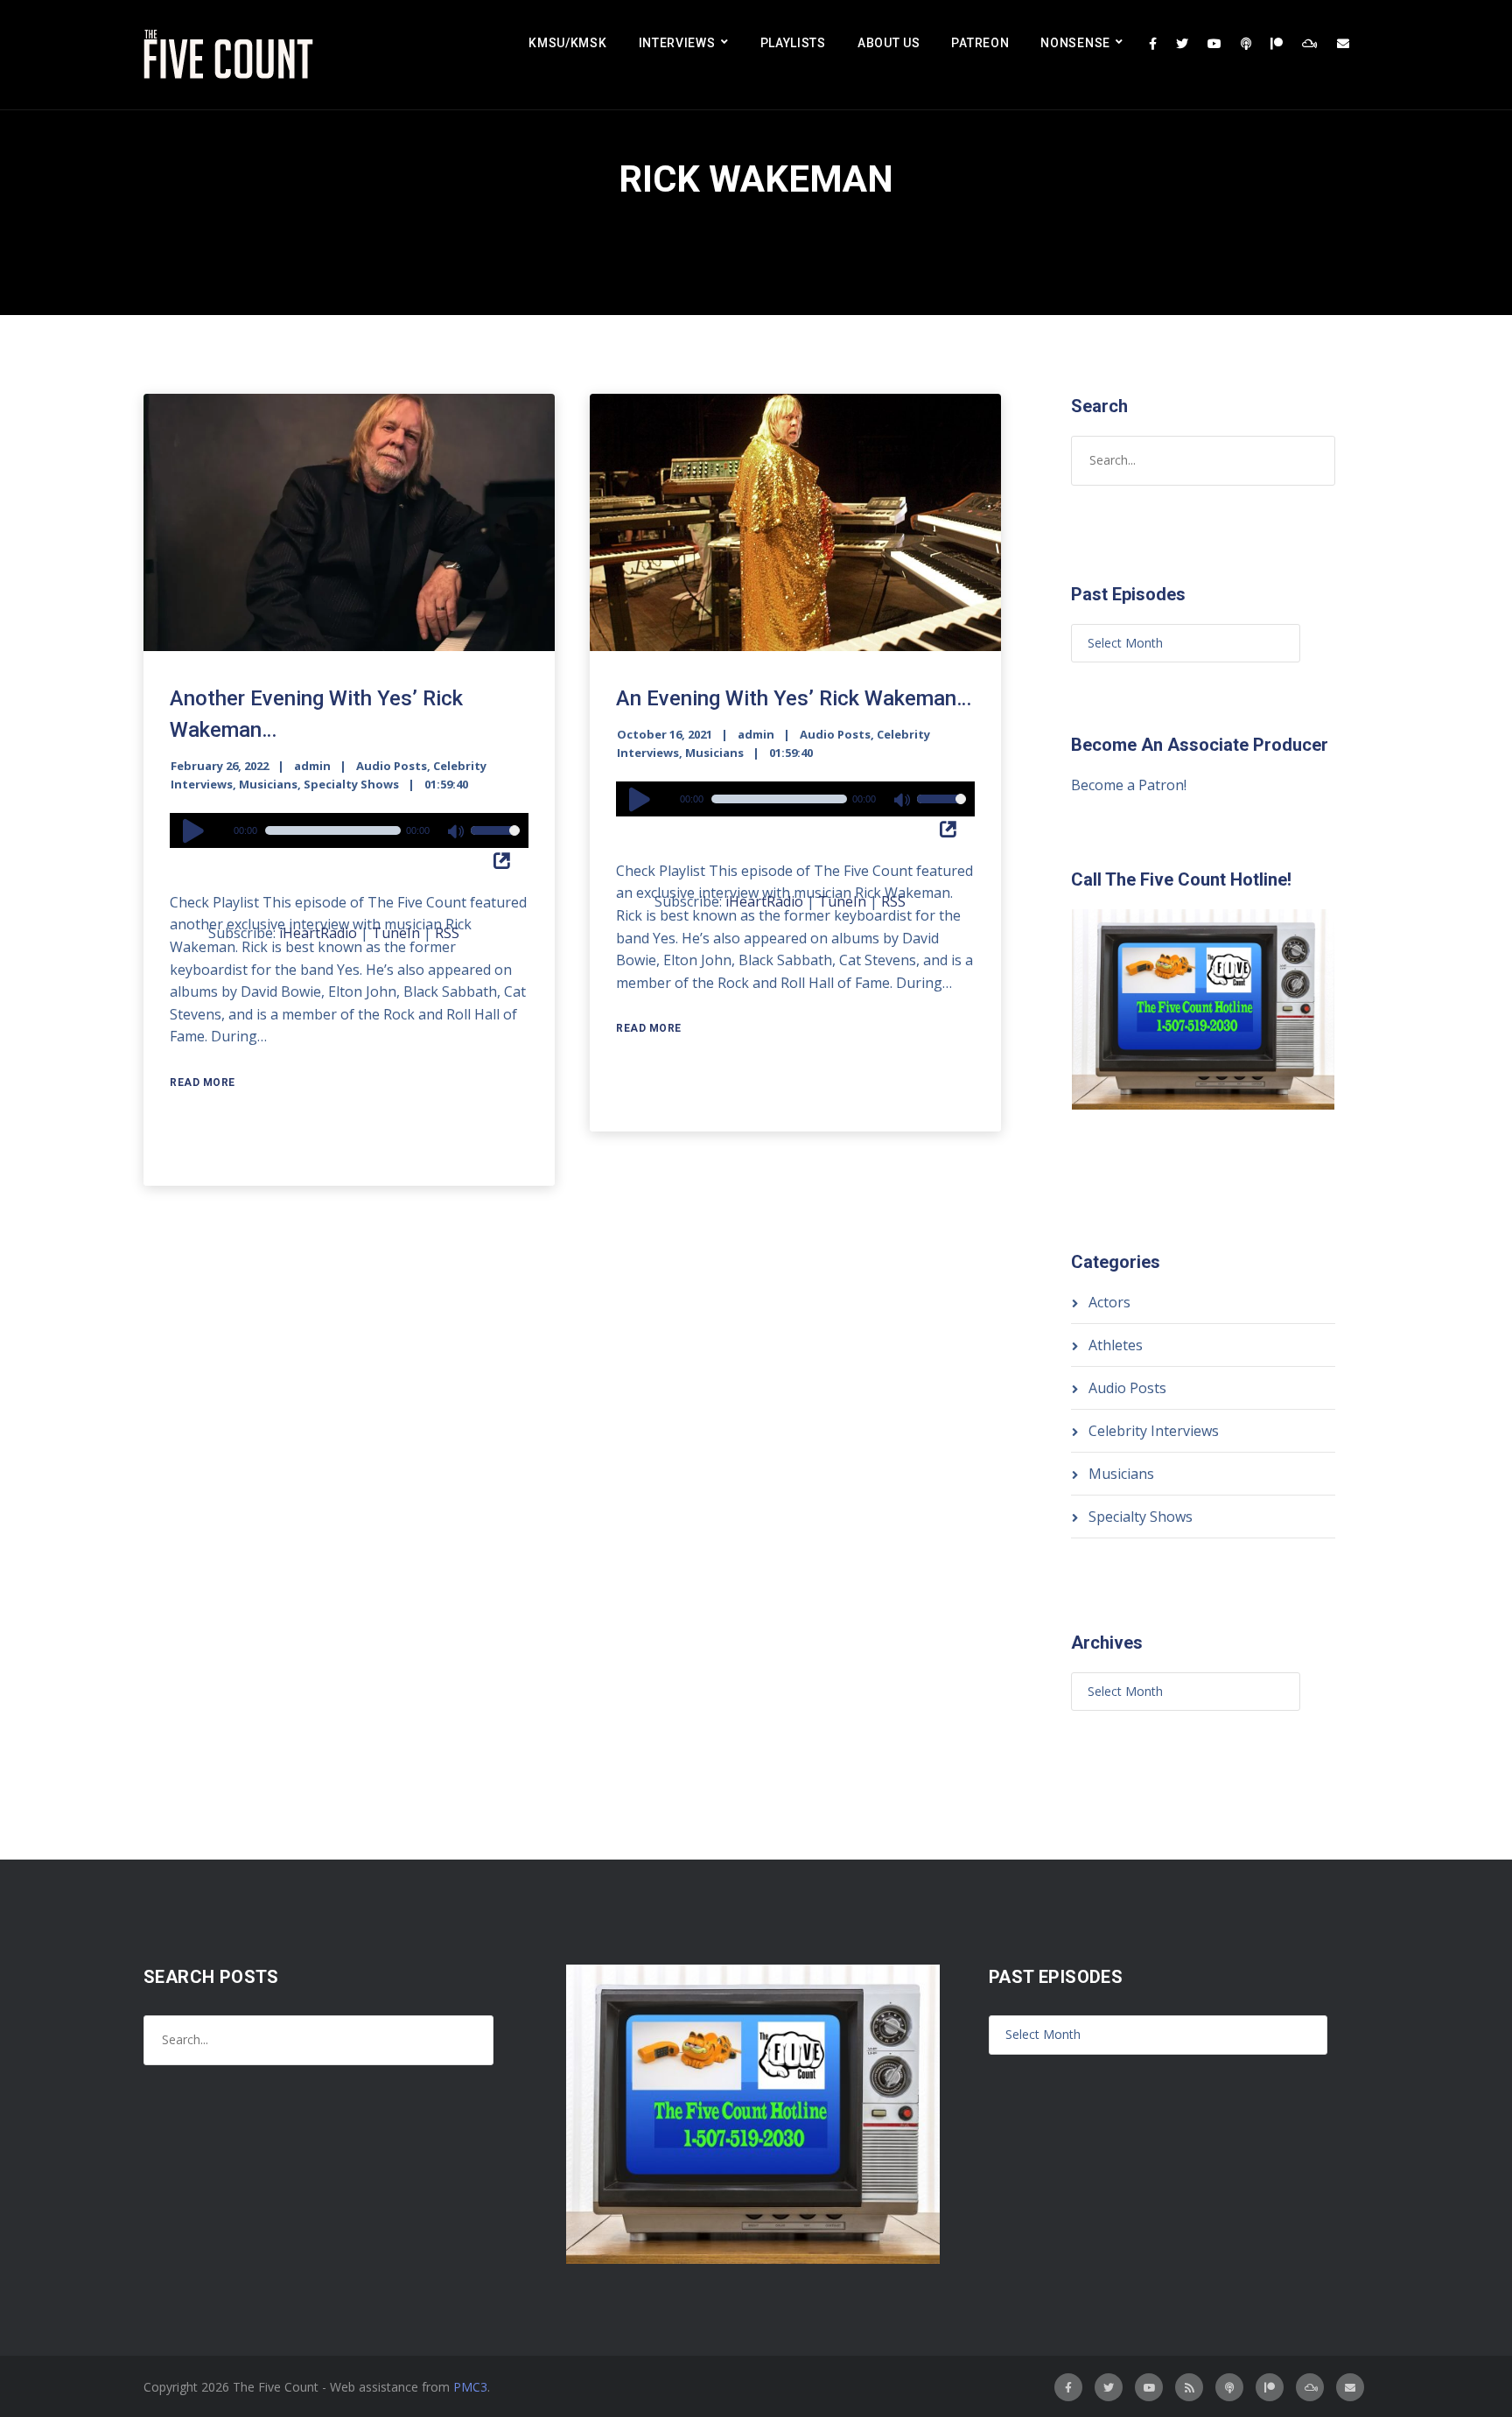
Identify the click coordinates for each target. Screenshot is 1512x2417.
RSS (447, 933)
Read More (203, 1082)
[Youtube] (1214, 44)
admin (312, 766)
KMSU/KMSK (567, 43)
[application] (349, 830)
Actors (1109, 1302)
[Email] (1343, 44)
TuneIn (396, 933)
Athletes (1116, 1345)
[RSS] (1189, 2387)
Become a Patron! (1129, 785)
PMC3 (470, 2387)
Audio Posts (392, 766)
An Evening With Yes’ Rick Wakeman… (794, 698)
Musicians (268, 784)
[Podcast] (1246, 44)
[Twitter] (1182, 44)
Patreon (980, 43)
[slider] (495, 842)
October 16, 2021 (665, 734)
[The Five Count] (231, 55)
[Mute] (457, 833)
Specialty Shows (351, 784)
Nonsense (1075, 43)
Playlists (793, 43)
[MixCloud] (1310, 44)
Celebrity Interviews (1154, 1431)
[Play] (196, 830)
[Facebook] (1153, 44)
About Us (889, 43)
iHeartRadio (318, 933)
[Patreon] (1277, 44)
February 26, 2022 (220, 766)
